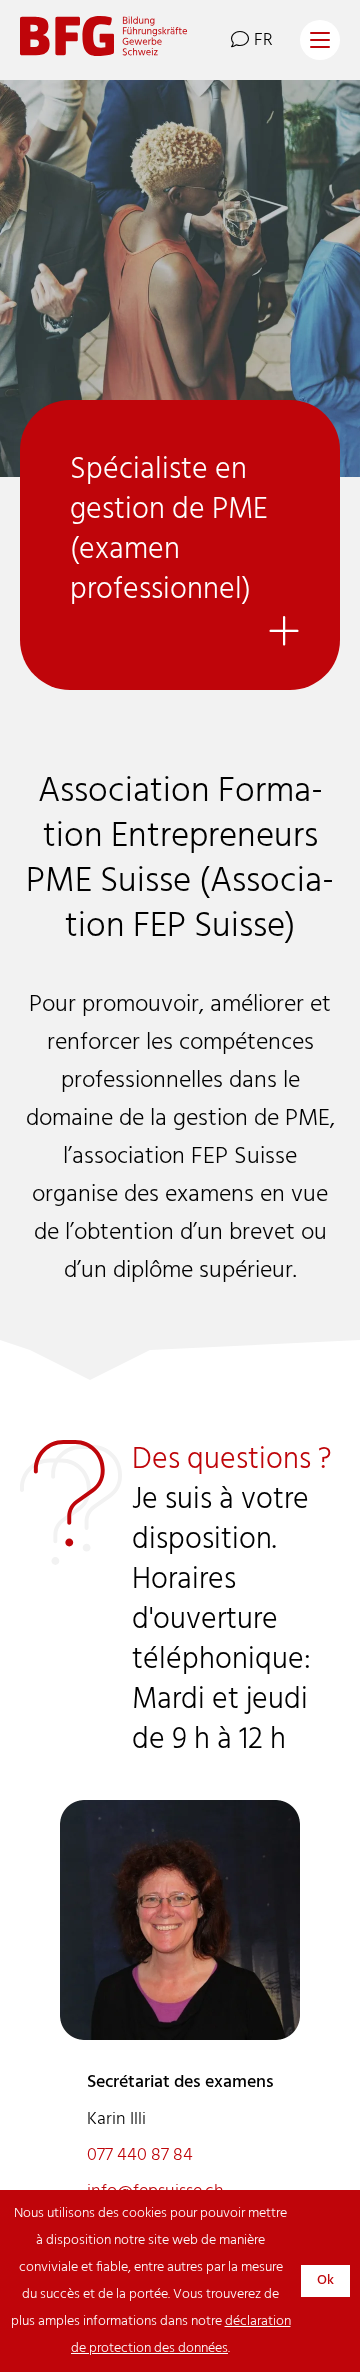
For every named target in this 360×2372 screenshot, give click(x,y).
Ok (325, 2280)
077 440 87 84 (140, 2155)
